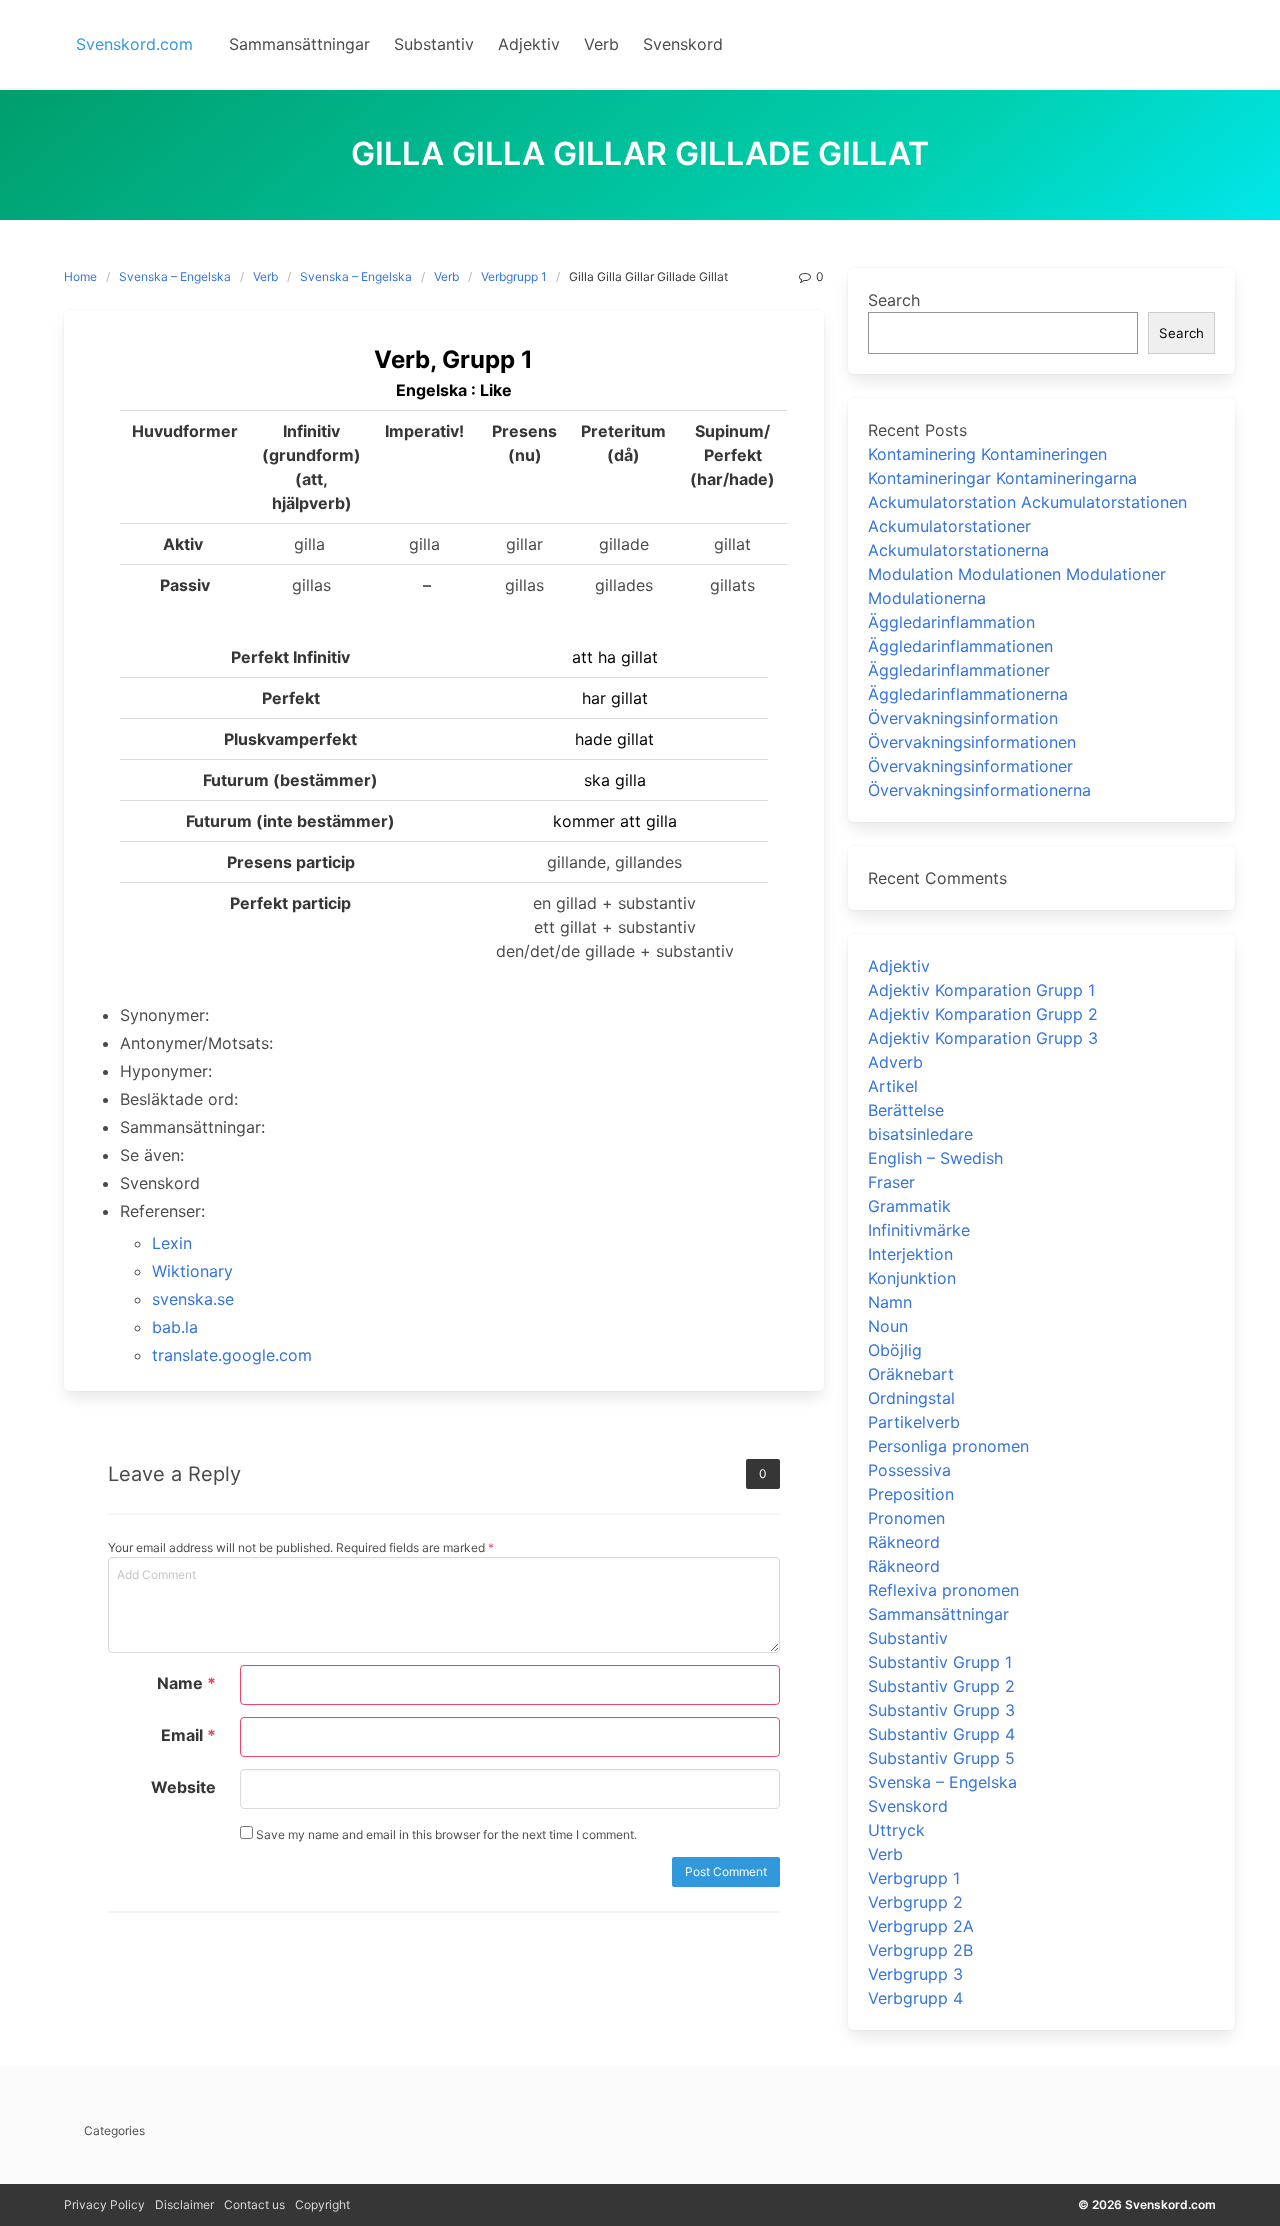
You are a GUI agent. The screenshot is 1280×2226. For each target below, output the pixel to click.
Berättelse (906, 1110)
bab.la (175, 1327)
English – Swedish (935, 1158)
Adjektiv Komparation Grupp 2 (983, 1014)
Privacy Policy (104, 2204)
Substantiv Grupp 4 (941, 1734)
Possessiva (909, 1470)
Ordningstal (911, 1398)
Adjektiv (899, 966)
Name (186, 1683)
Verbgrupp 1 (514, 276)
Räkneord (904, 1542)
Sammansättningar (938, 1614)
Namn (890, 1302)
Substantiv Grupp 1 (940, 1662)
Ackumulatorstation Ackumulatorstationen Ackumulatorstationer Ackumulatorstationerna (1027, 526)
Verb (265, 276)
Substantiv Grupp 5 (941, 1758)
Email (188, 1735)
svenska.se (193, 1299)
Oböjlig (895, 1350)
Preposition (911, 1494)
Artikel (893, 1086)
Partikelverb (914, 1422)
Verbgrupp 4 (915, 1998)
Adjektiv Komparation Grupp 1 (981, 990)
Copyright (322, 2204)
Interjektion (910, 1254)
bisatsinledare (920, 1134)
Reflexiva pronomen (943, 1590)
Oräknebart (911, 1374)
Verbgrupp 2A (921, 1926)
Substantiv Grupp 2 (941, 1686)
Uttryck (896, 1830)
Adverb (895, 1062)
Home (80, 276)
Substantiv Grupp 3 (941, 1710)
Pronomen (906, 1518)
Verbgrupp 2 (915, 1902)
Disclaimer (184, 2204)
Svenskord (908, 1806)
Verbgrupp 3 (915, 1974)
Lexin (172, 1243)
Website (183, 1787)
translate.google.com (232, 1355)
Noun (888, 1326)
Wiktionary (192, 1271)
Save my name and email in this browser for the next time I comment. (445, 1834)
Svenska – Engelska (175, 276)
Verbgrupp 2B (920, 1950)
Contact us (254, 2204)
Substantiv (908, 1638)
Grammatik (909, 1206)
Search (894, 300)
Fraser (891, 1182)
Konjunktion (912, 1278)
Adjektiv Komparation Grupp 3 (983, 1038)
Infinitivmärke (919, 1230)
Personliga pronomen (948, 1446)
